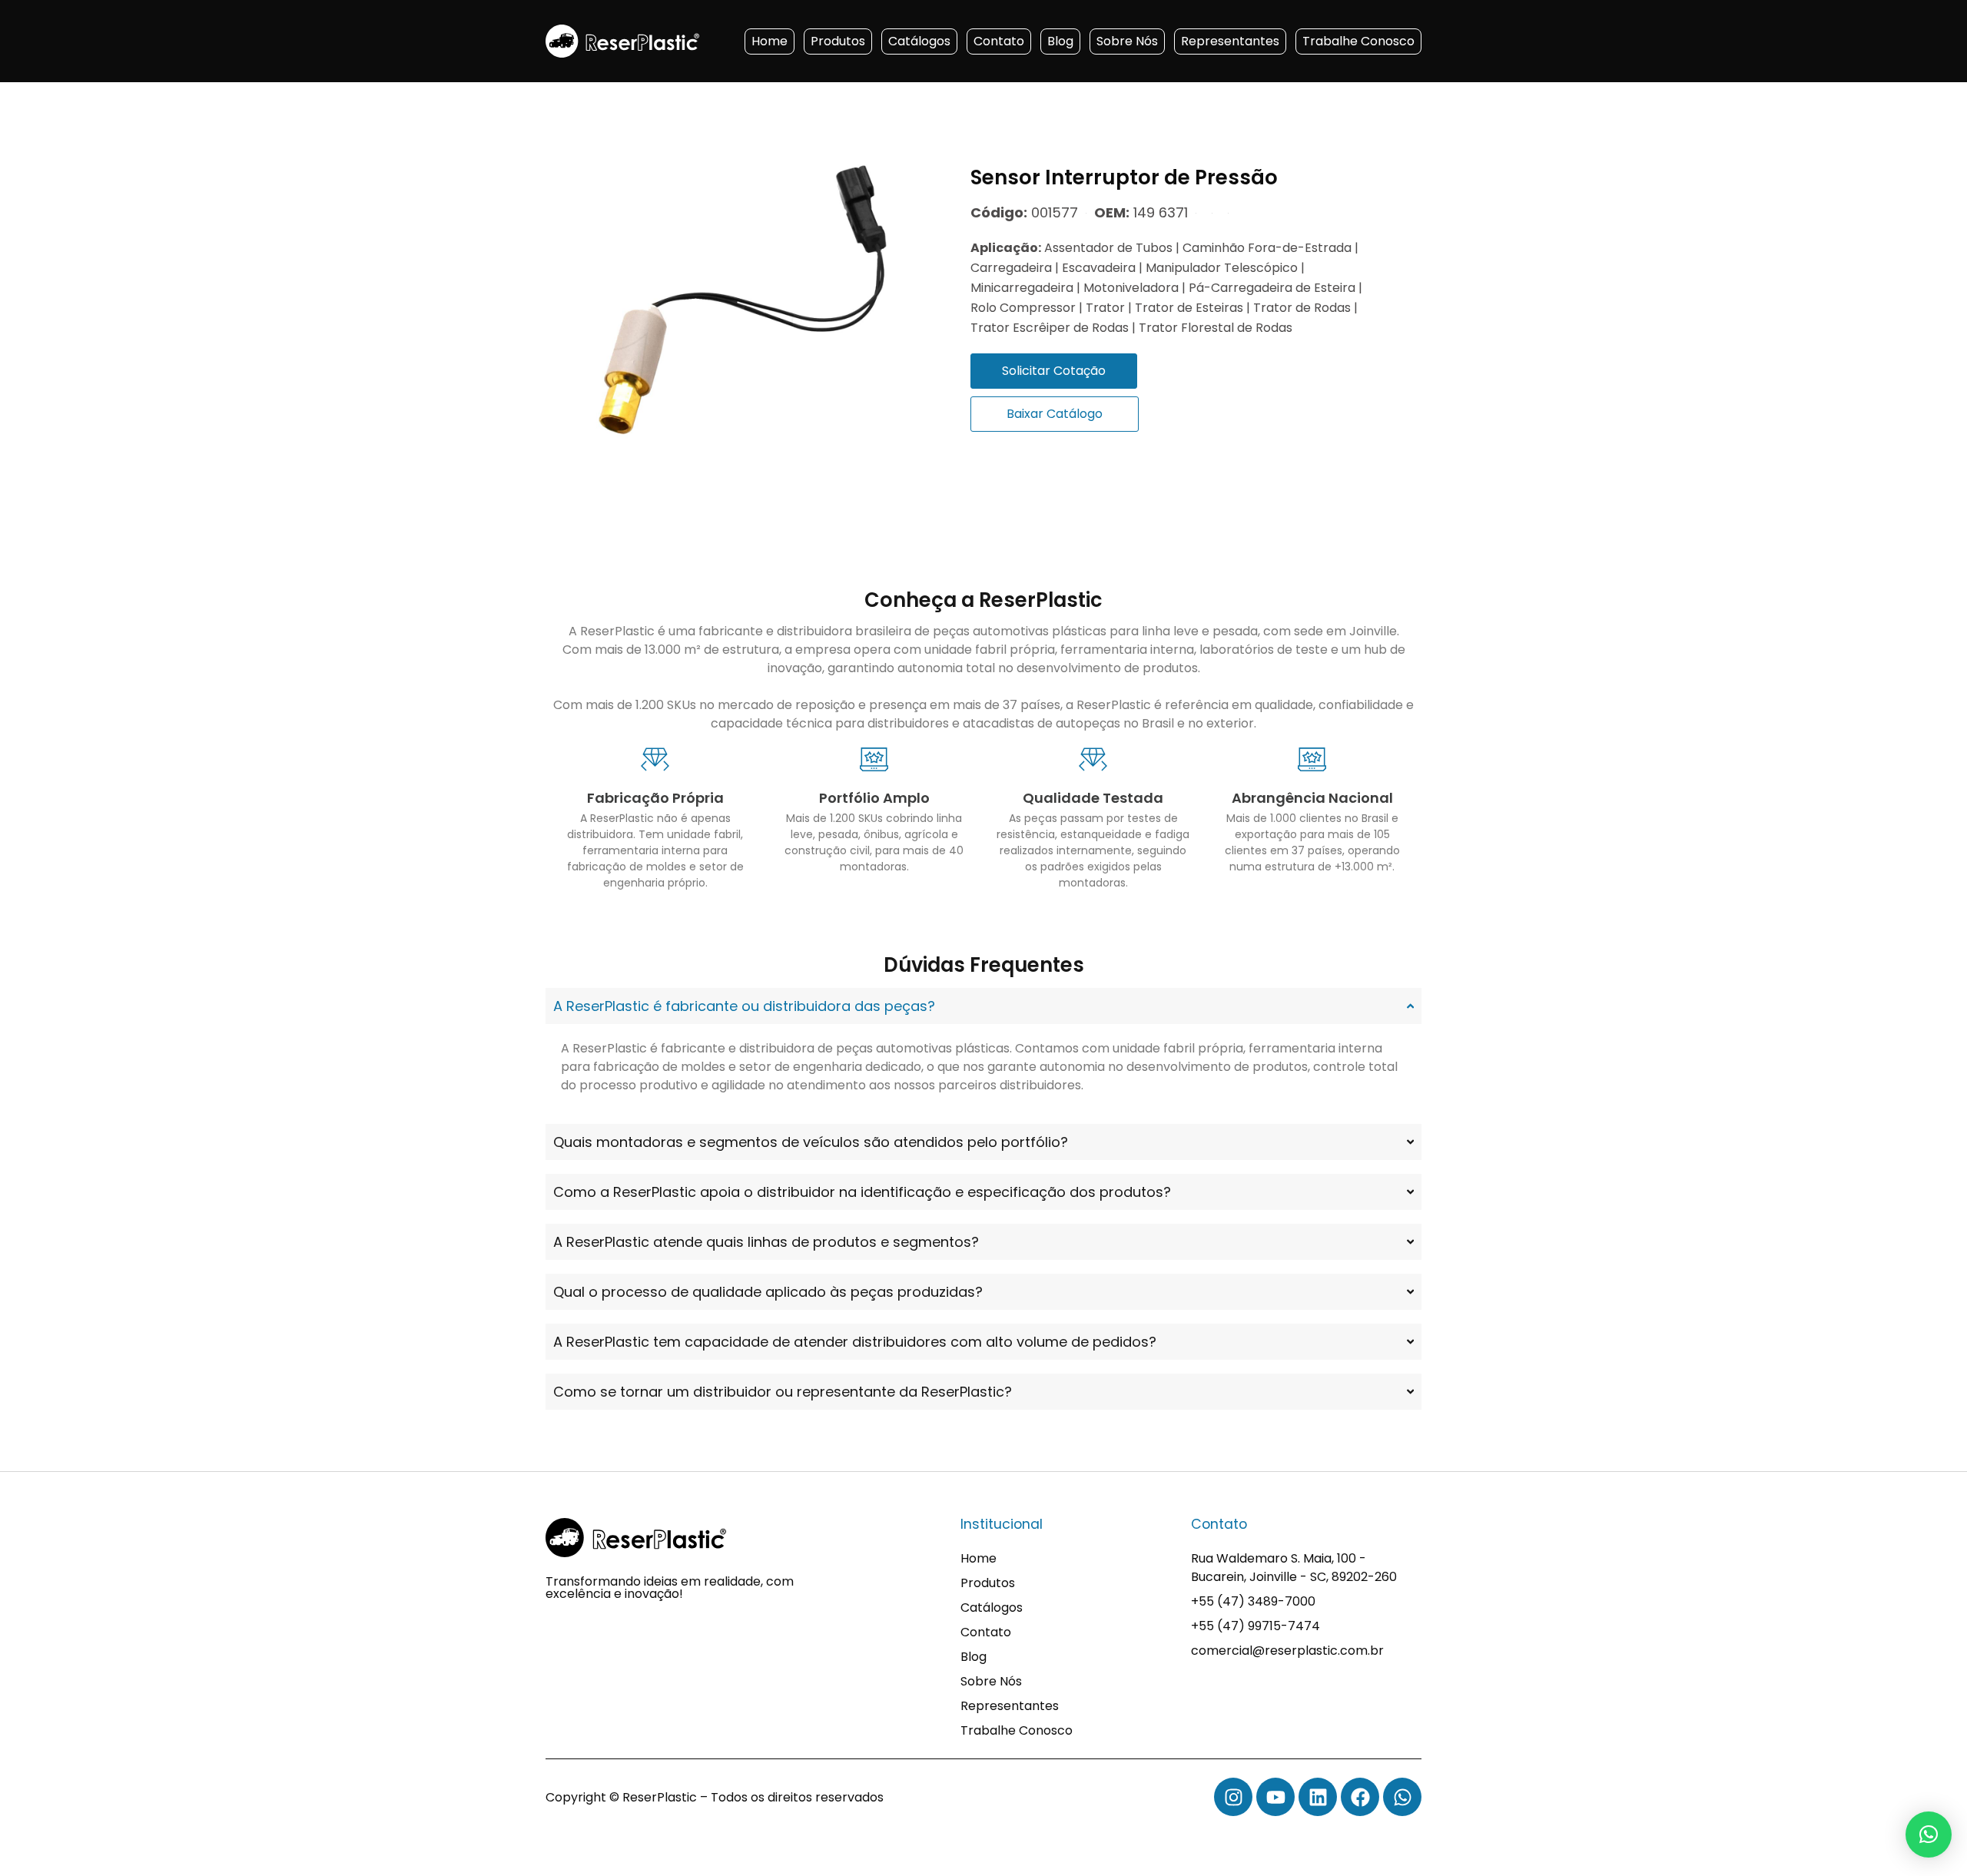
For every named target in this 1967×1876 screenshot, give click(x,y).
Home (770, 41)
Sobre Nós (1127, 41)
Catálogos (919, 41)
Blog (1060, 41)
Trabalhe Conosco (1358, 41)
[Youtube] (1275, 1797)
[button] (1929, 1835)
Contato (999, 41)
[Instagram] (1233, 1797)
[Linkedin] (1318, 1797)
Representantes (1230, 41)
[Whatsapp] (1402, 1797)
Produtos (838, 41)
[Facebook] (1360, 1797)
